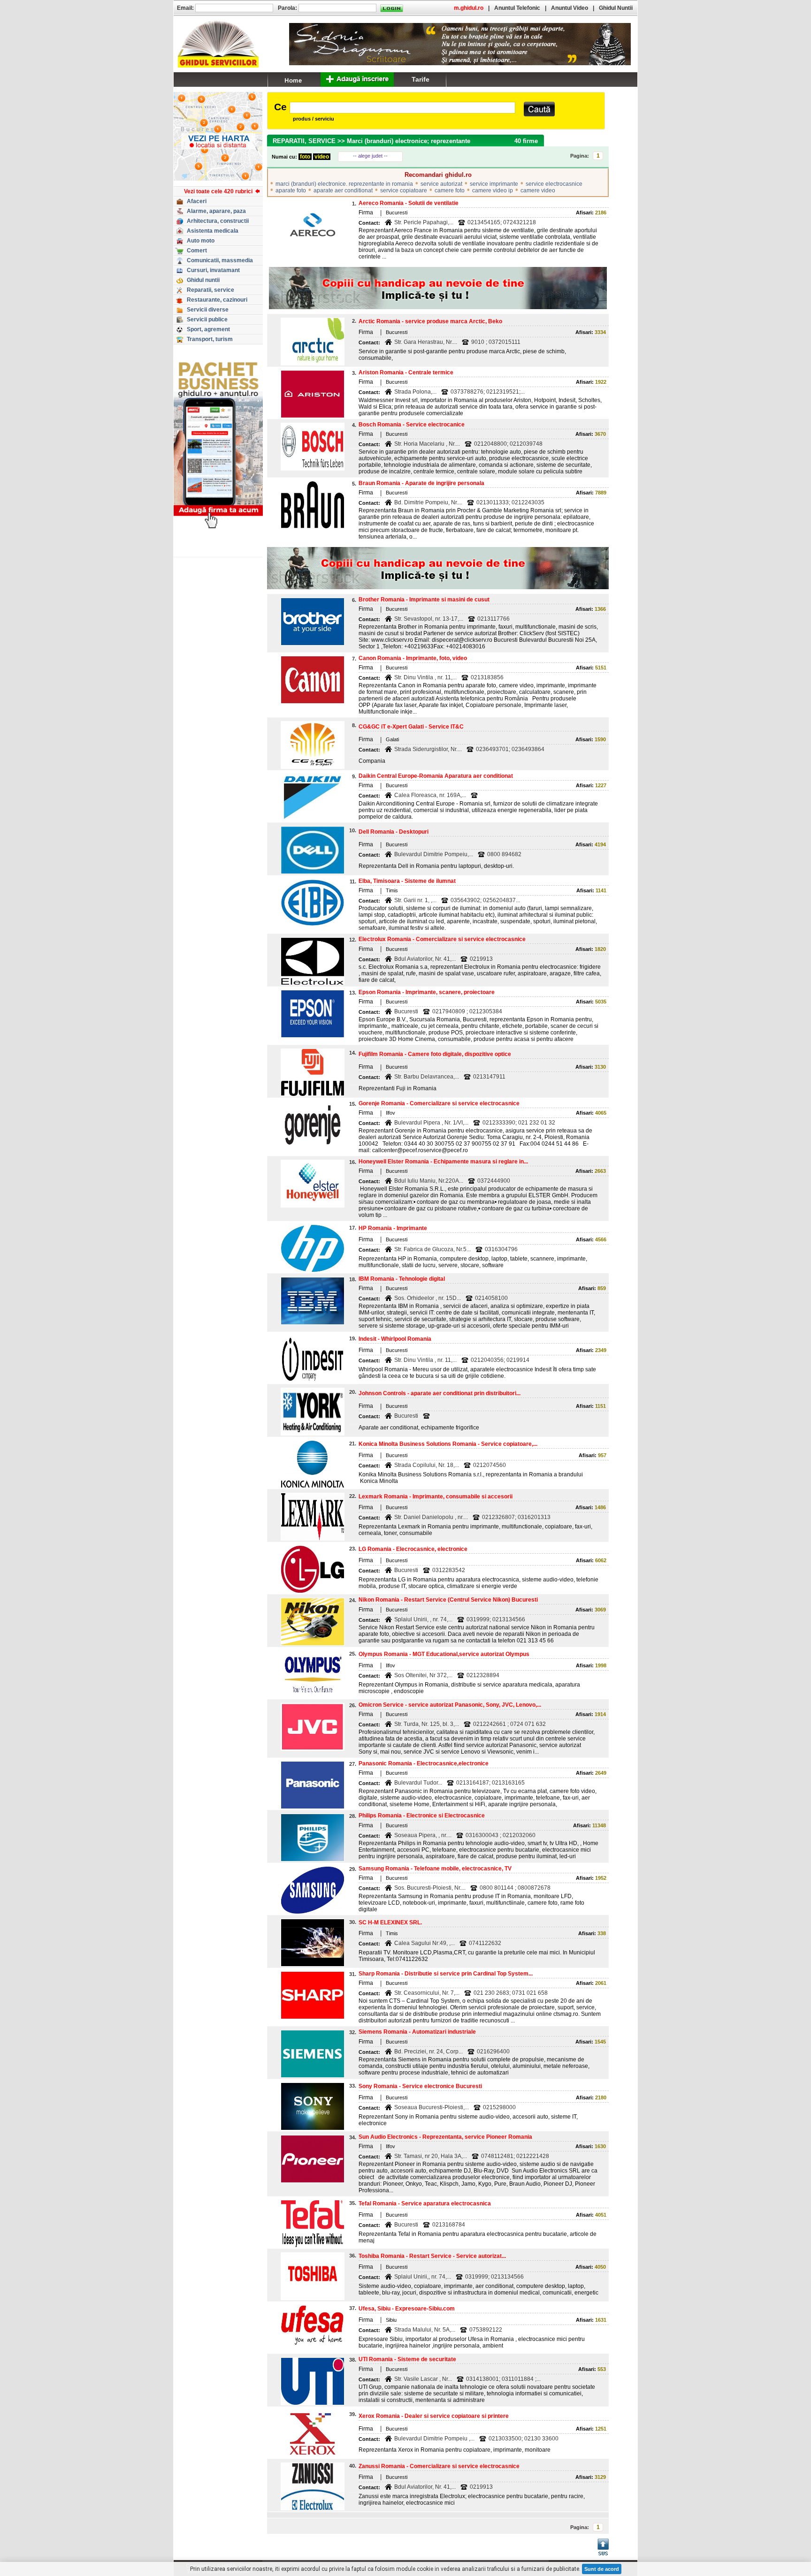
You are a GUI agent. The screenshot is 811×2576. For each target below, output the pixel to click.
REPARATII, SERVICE (304, 141)
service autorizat (441, 184)
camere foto (450, 190)
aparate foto (291, 190)
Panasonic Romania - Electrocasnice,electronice (424, 1763)
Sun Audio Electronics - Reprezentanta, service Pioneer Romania (445, 2137)
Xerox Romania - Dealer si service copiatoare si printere (434, 2416)
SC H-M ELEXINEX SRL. (390, 1923)
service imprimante (494, 184)
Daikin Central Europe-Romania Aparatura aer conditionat (436, 776)
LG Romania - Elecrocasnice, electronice (413, 1549)
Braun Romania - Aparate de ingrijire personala (421, 483)
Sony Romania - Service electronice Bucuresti (420, 2086)
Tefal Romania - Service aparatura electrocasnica (425, 2204)
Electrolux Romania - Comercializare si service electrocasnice (442, 939)
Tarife (421, 79)
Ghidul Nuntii (616, 8)
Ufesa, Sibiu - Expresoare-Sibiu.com (407, 2309)
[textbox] (402, 108)
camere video (538, 190)
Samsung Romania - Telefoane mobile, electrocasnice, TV (435, 1869)
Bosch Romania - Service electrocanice (412, 425)
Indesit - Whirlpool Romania (395, 1339)
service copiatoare (404, 190)
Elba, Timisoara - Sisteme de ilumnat (407, 881)
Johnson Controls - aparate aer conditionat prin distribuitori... (440, 1393)
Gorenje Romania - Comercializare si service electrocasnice (439, 1103)
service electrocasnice (554, 184)
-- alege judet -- (370, 156)
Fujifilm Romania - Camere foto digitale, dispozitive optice (435, 1054)
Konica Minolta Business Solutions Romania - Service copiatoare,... (448, 1444)
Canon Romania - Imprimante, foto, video (413, 658)
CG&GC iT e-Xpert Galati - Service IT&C (411, 727)
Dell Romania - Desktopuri (394, 832)
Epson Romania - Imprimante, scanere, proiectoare (427, 992)
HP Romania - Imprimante (393, 1228)
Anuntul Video (570, 8)
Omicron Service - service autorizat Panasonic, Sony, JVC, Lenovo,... (450, 1705)
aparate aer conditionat (343, 190)
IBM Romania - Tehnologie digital (402, 1279)
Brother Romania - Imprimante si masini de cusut (424, 600)
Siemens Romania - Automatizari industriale (417, 2032)
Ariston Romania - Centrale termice (406, 372)
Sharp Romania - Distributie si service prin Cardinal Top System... (446, 1974)
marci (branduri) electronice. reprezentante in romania (344, 184)
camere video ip (493, 190)
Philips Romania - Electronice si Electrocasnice (422, 1816)
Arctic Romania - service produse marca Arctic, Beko (430, 321)
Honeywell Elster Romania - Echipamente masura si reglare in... (443, 1162)
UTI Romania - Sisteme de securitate (407, 2359)
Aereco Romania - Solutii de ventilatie (409, 203)
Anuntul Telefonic (517, 8)
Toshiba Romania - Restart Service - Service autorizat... (432, 2256)
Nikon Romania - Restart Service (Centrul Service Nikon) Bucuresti (448, 1600)
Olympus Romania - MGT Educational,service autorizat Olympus (444, 1654)
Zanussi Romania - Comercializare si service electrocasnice (439, 2466)
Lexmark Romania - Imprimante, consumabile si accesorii (436, 1497)
